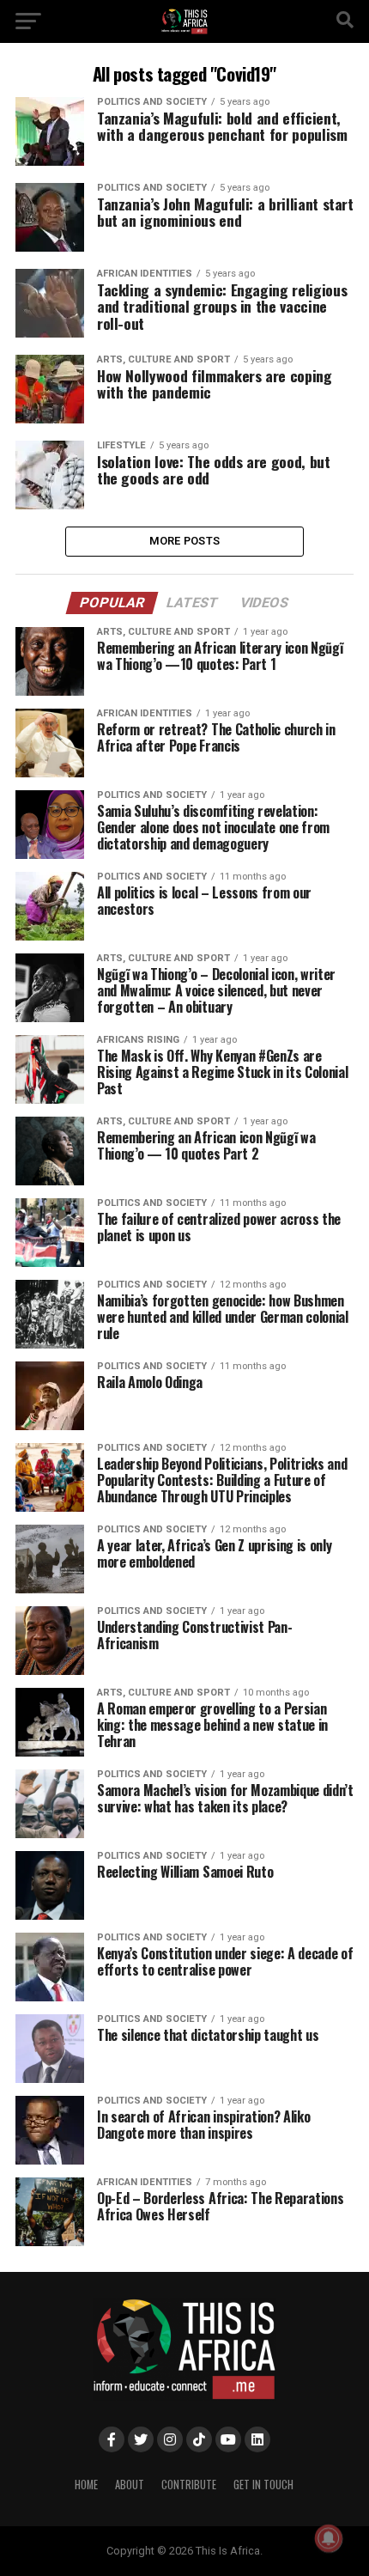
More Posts (185, 541)
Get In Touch (263, 2485)
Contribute (189, 2485)
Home (86, 2485)
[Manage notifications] (329, 2538)
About (130, 2485)
